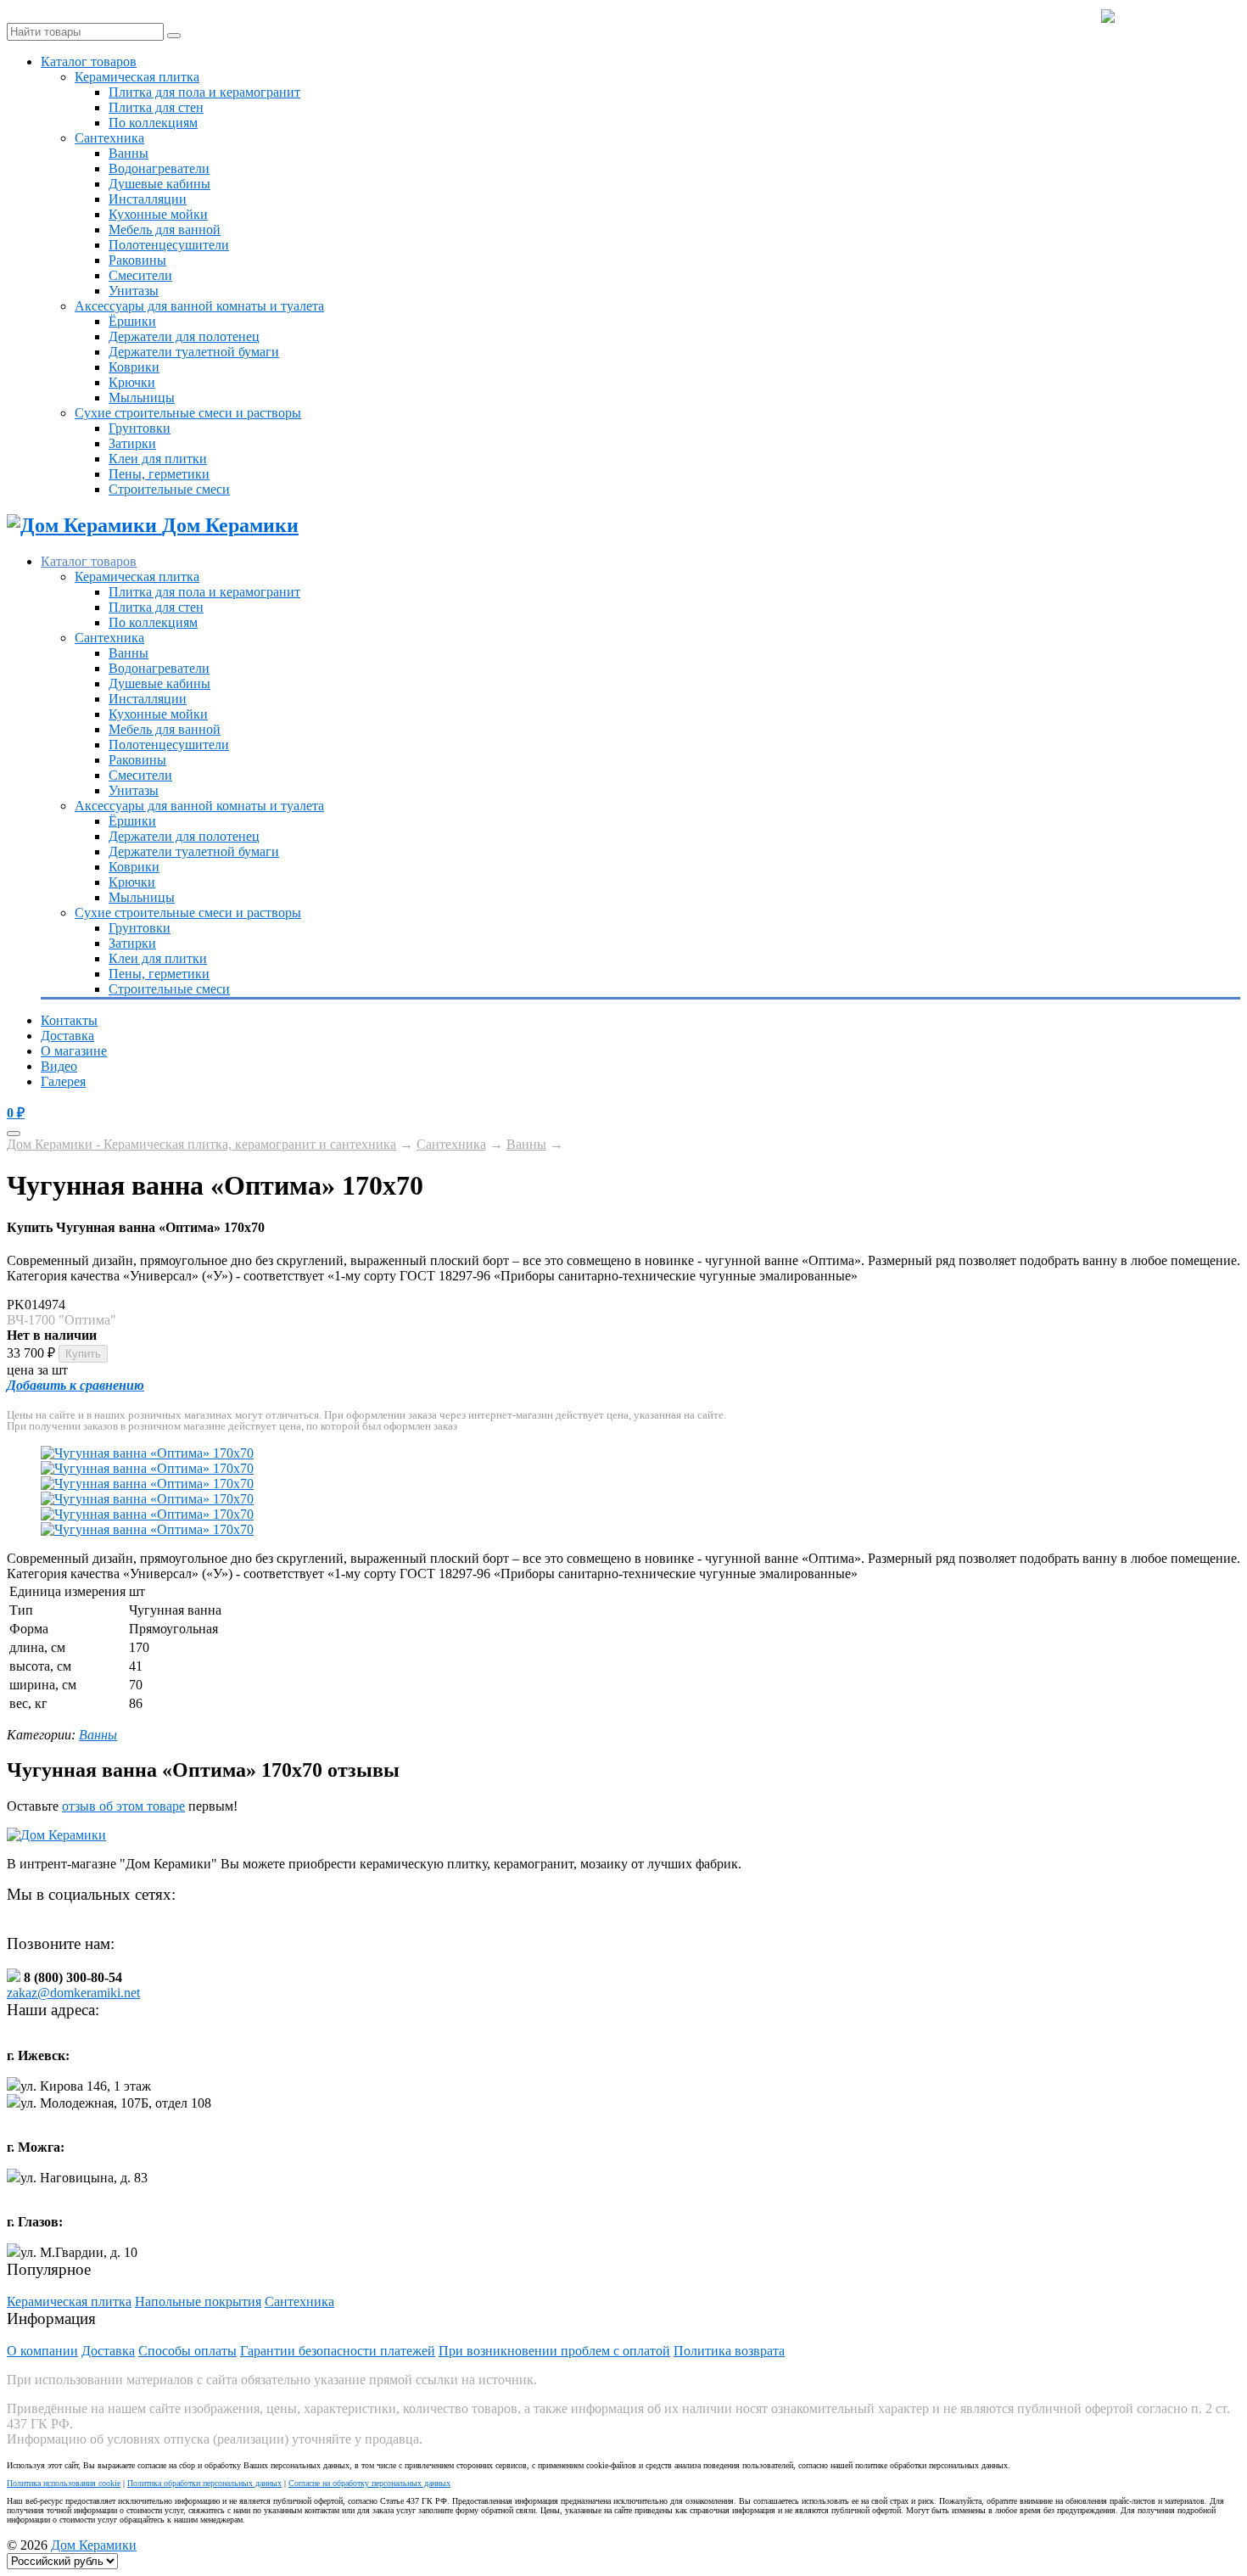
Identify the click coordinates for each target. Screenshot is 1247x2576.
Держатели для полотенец (184, 336)
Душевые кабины (159, 184)
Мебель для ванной (165, 230)
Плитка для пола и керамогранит (204, 92)
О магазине (74, 1051)
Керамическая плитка (137, 77)
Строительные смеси (169, 489)
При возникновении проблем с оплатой (554, 2351)
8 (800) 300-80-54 (1177, 17)
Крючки (132, 382)
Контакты (69, 1020)
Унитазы (134, 291)
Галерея (63, 1081)
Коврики (134, 367)
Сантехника (109, 138)
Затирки (132, 443)
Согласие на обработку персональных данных (369, 2483)
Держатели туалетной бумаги (194, 352)
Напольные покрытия (198, 2302)
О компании (42, 2351)
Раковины (137, 260)
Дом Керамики (94, 2545)
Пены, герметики (159, 474)
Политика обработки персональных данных (204, 2483)
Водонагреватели (159, 168)
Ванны (129, 153)
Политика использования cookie (64, 2483)
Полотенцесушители (169, 245)
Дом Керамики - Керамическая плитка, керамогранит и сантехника (201, 1144)
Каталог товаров (89, 62)
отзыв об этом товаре (123, 1806)
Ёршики (132, 321)
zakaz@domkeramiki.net (73, 1993)
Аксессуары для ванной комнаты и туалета (199, 306)
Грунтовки (140, 428)
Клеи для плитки (158, 459)
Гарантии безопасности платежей (338, 2351)
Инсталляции (148, 199)
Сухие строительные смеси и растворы (188, 413)
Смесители (140, 275)
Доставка (67, 1036)
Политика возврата (729, 2351)
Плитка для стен (156, 107)
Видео (59, 1066)
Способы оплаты (187, 2351)
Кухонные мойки (158, 214)
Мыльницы (142, 398)
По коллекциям (153, 123)
